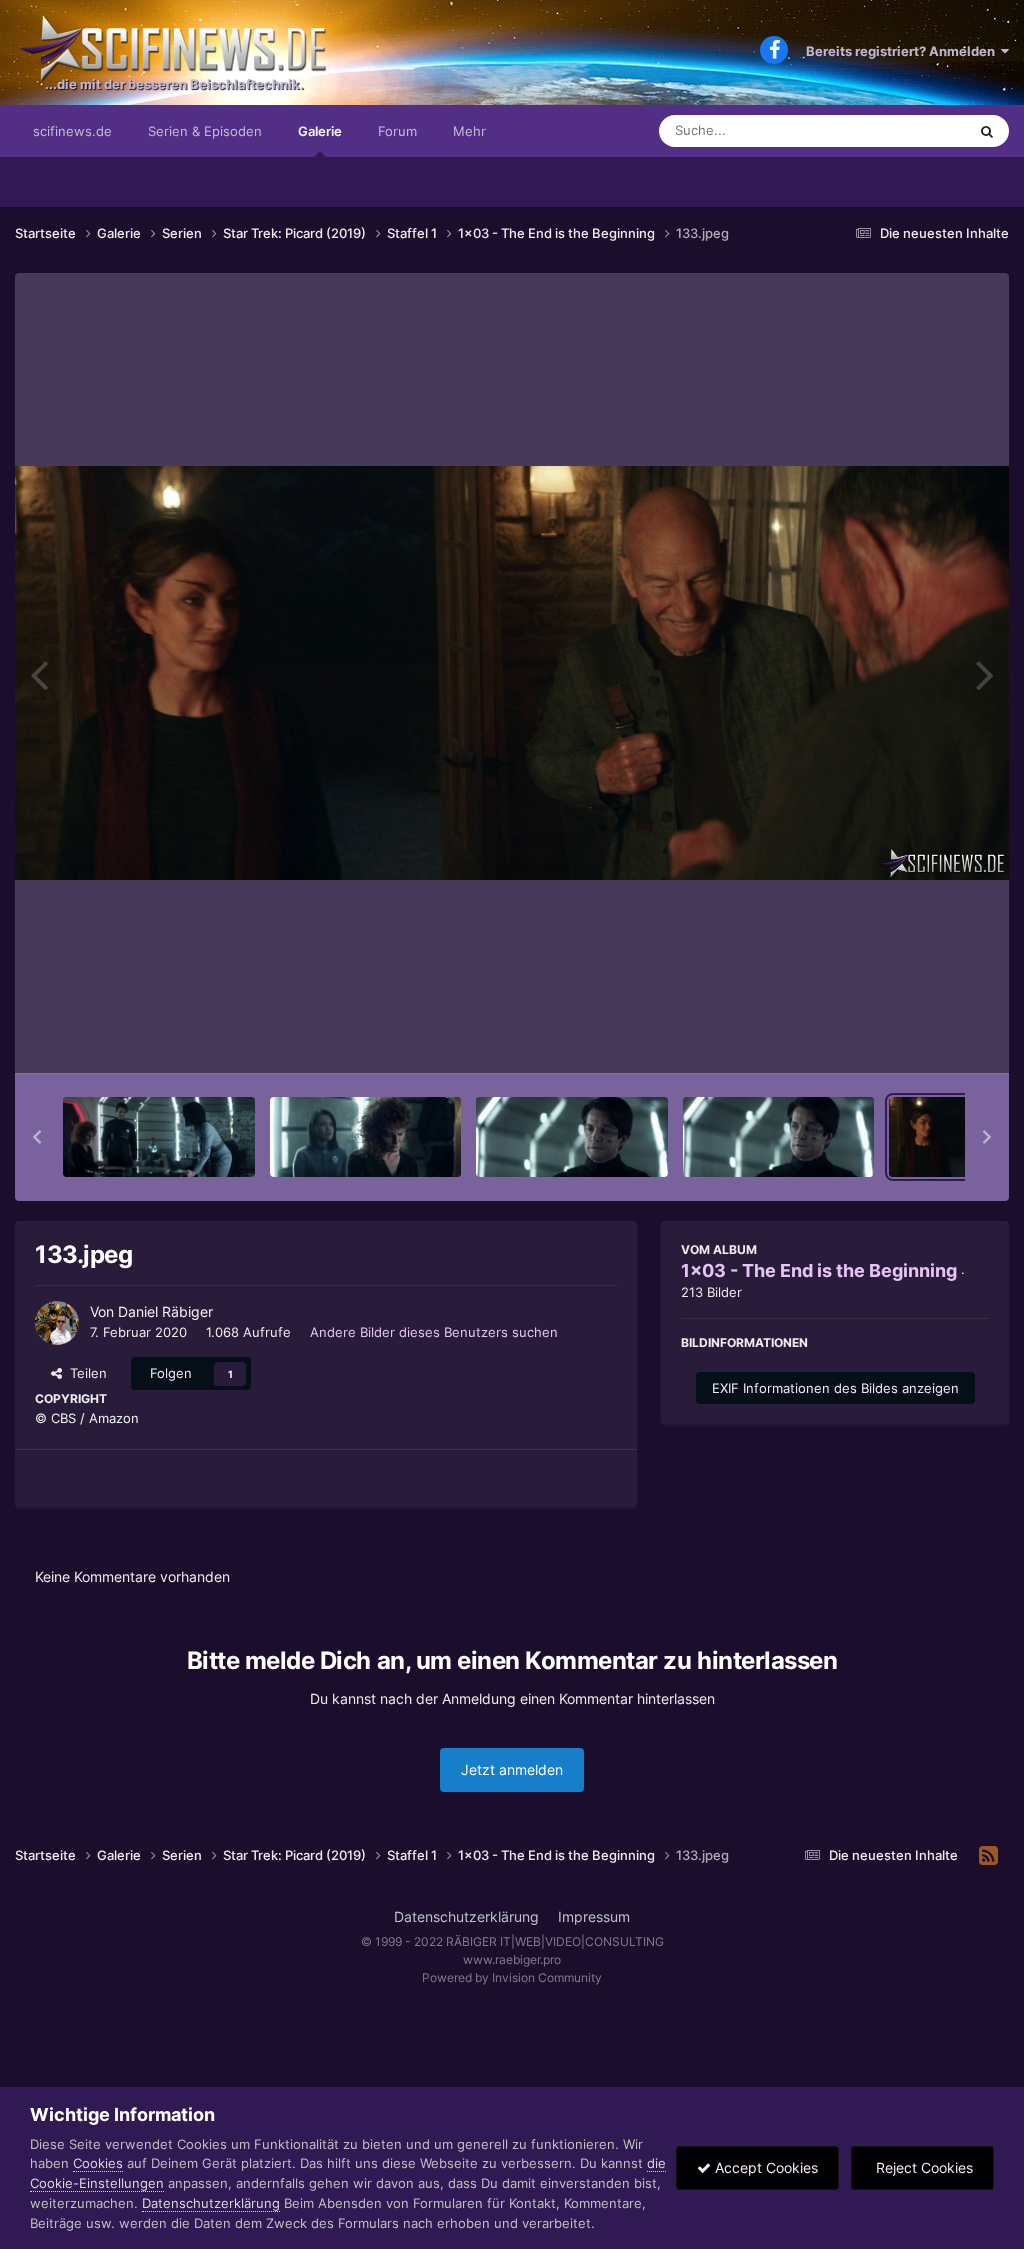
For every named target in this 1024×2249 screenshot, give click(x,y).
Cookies (98, 2163)
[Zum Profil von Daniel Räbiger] (57, 1323)
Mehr (469, 131)
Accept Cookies (764, 2167)
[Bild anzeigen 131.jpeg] (572, 1137)
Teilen (84, 1373)
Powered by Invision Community (512, 1977)
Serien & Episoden (205, 131)
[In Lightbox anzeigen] (512, 673)
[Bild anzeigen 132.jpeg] (779, 1137)
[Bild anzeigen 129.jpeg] (159, 1137)
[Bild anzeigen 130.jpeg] (366, 1137)
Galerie (320, 131)
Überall (918, 130)
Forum (397, 131)
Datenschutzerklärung (466, 1916)
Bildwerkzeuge (918, 1037)
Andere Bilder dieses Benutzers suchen (434, 1332)
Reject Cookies (922, 2167)
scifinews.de (72, 131)
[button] (37, 1137)
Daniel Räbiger (165, 1311)
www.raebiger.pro (512, 1959)
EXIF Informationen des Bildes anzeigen (835, 1388)
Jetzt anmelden (512, 1769)
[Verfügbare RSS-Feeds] (988, 1856)
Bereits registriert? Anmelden (903, 51)
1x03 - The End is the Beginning (819, 1270)
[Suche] (987, 131)
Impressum (594, 1916)
